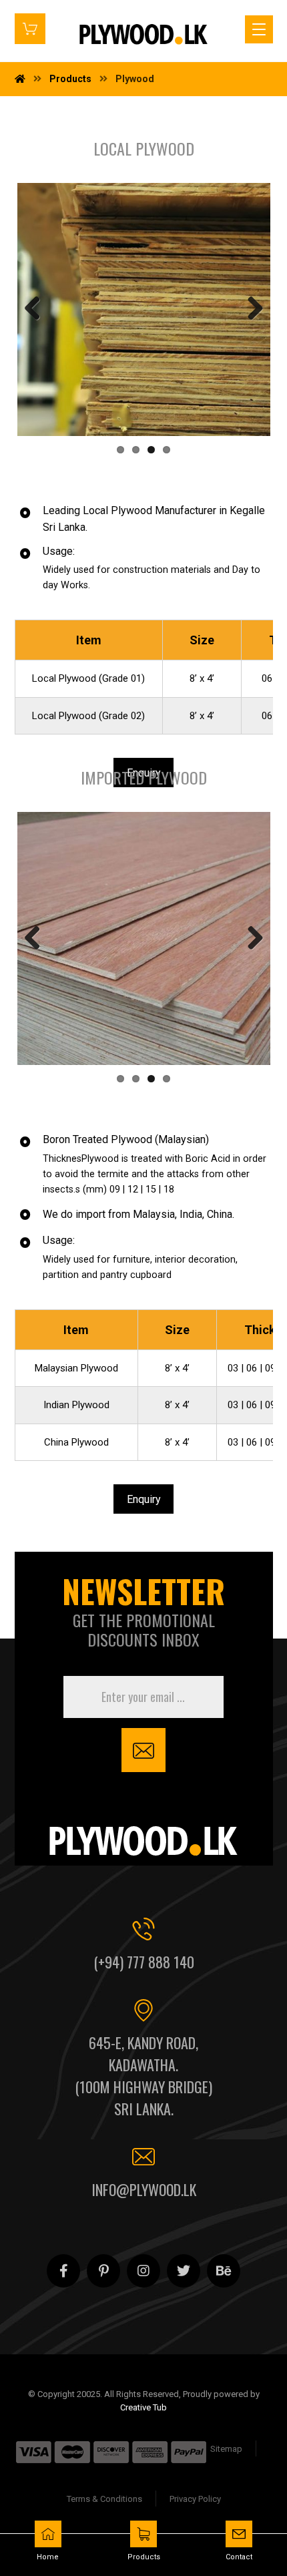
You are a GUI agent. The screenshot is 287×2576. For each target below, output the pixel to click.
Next (250, 309)
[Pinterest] (103, 2271)
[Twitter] (184, 2271)
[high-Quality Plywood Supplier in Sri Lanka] (143, 35)
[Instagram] (143, 2271)
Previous (37, 309)
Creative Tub (143, 2407)
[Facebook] (63, 2271)
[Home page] (20, 79)
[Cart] (30, 28)
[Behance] (224, 2271)
